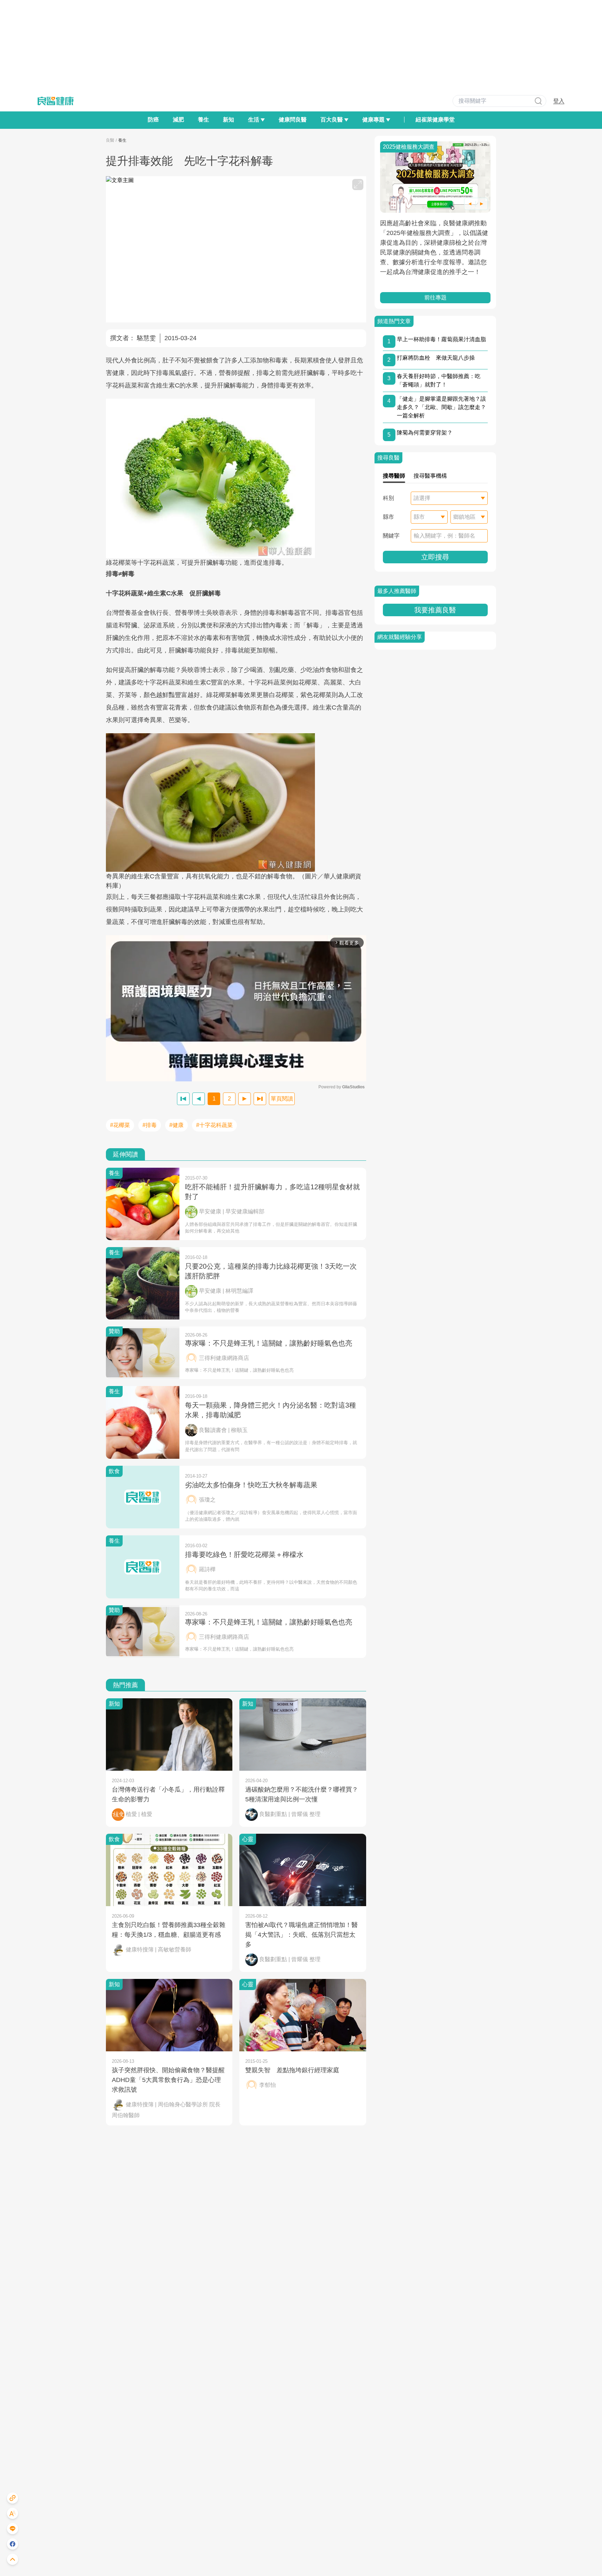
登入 (559, 101)
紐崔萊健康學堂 (435, 120)
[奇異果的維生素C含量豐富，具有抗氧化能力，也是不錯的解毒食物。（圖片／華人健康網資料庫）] (236, 802)
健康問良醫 (293, 120)
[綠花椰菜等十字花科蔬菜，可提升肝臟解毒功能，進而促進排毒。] (236, 478)
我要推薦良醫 (435, 610)
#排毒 (150, 1125)
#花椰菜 (120, 1125)
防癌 (153, 120)
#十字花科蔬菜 (214, 1125)
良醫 (110, 140)
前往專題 (435, 297)
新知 (229, 120)
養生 (203, 120)
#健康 (176, 1125)
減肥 (178, 120)
